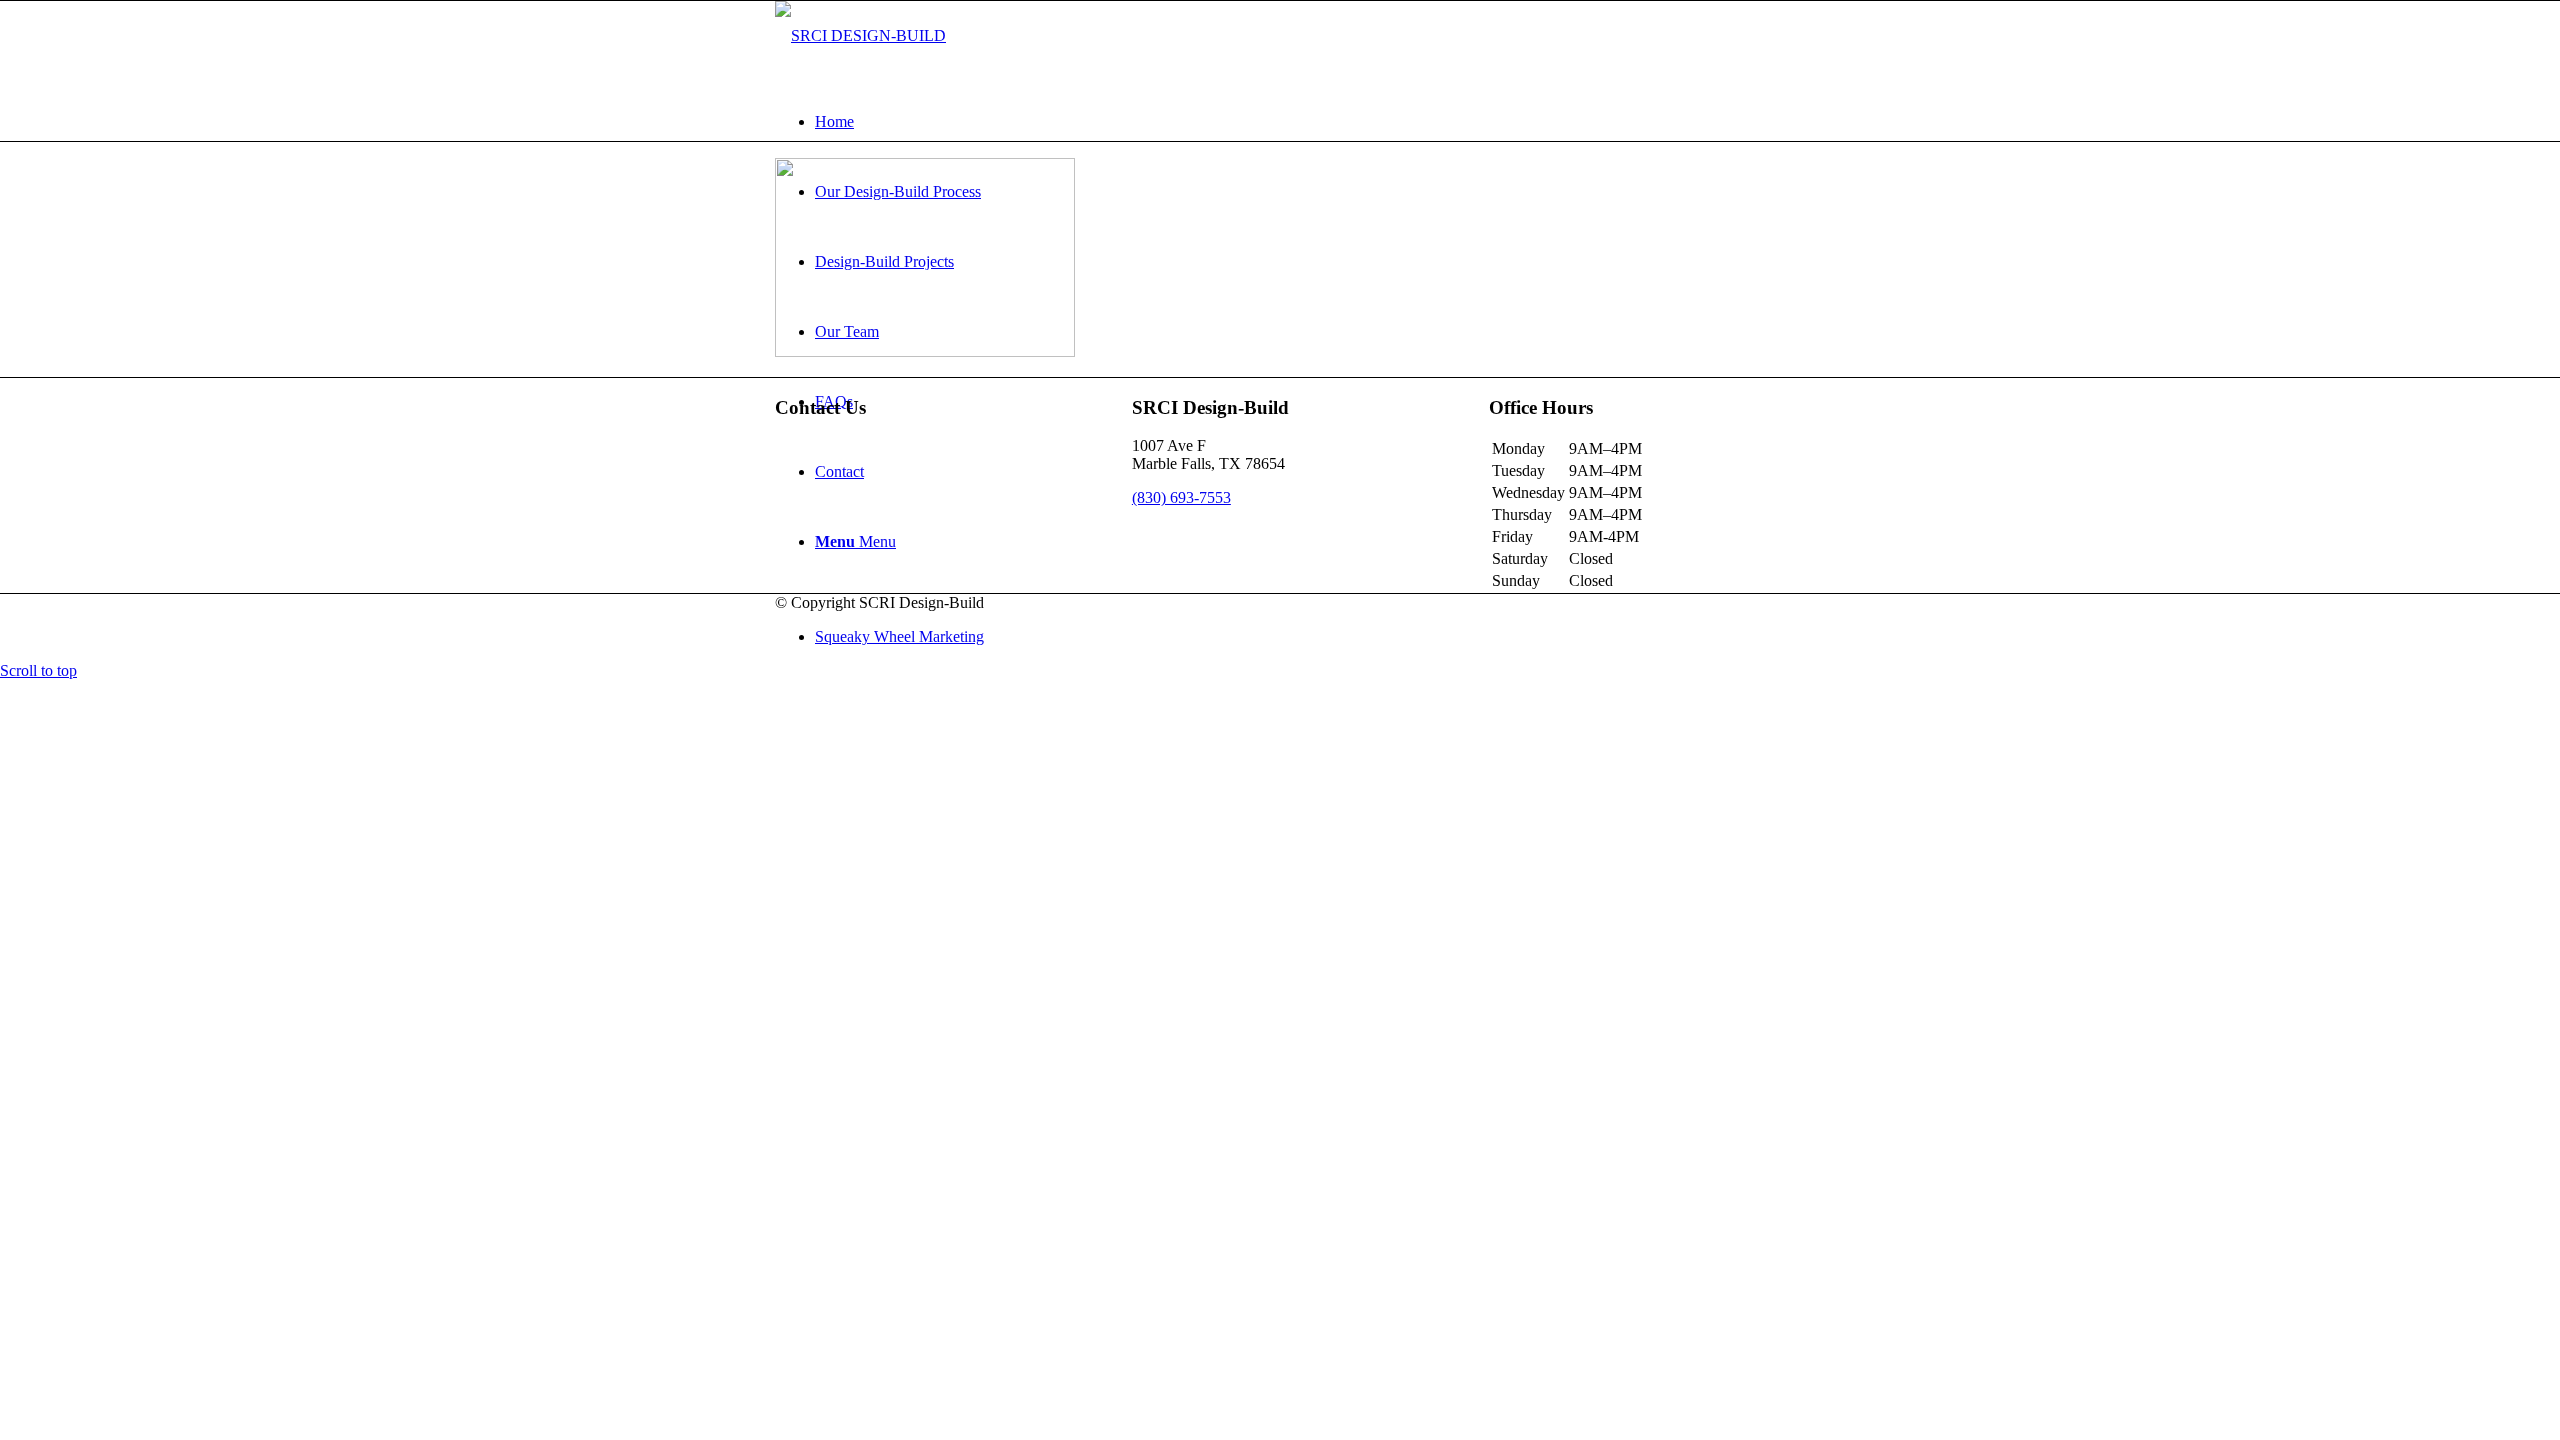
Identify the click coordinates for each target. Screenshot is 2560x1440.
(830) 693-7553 (1181, 497)
